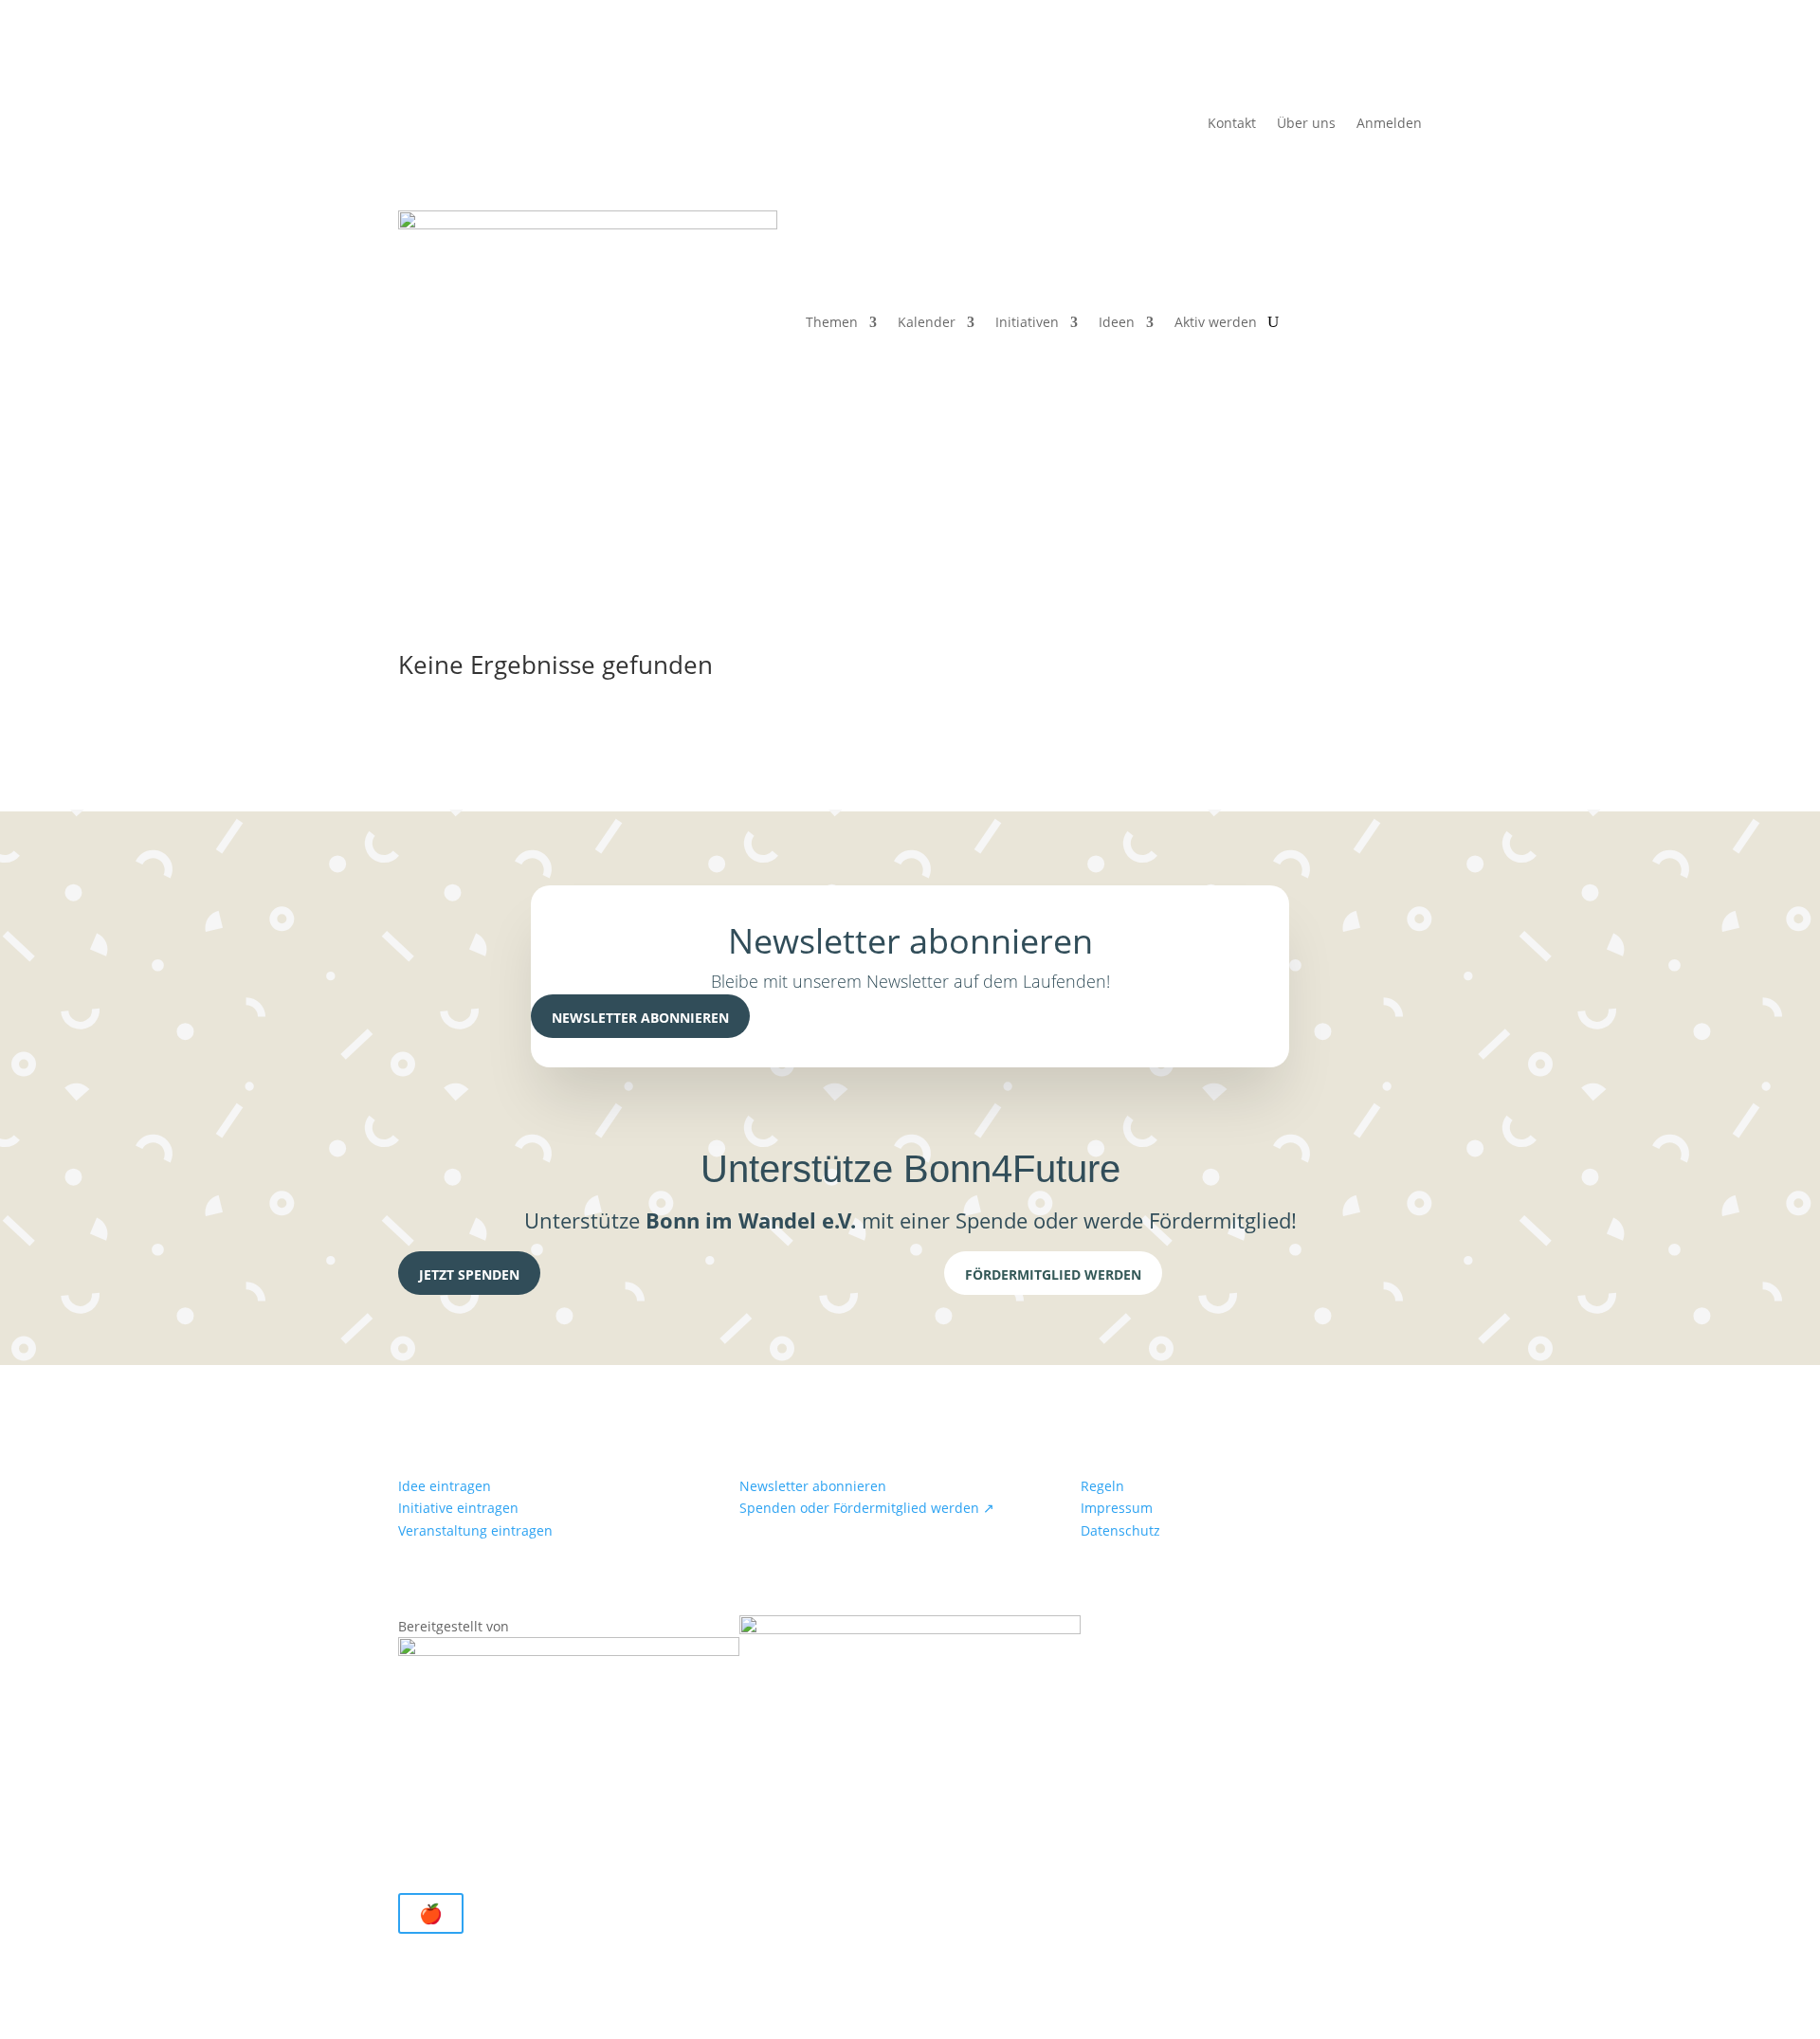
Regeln (1102, 1486)
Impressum (1117, 1508)
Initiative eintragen (458, 1508)
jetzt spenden (469, 1274)
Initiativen (1027, 322)
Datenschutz (1120, 1530)
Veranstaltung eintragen (475, 1530)
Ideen (1117, 322)
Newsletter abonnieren (640, 1018)
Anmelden (1389, 124)
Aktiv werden (1216, 322)
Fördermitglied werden (1053, 1274)
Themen (832, 322)
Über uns (1306, 124)
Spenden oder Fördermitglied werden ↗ (867, 1508)
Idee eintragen (445, 1486)
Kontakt (1232, 124)
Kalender (927, 322)
